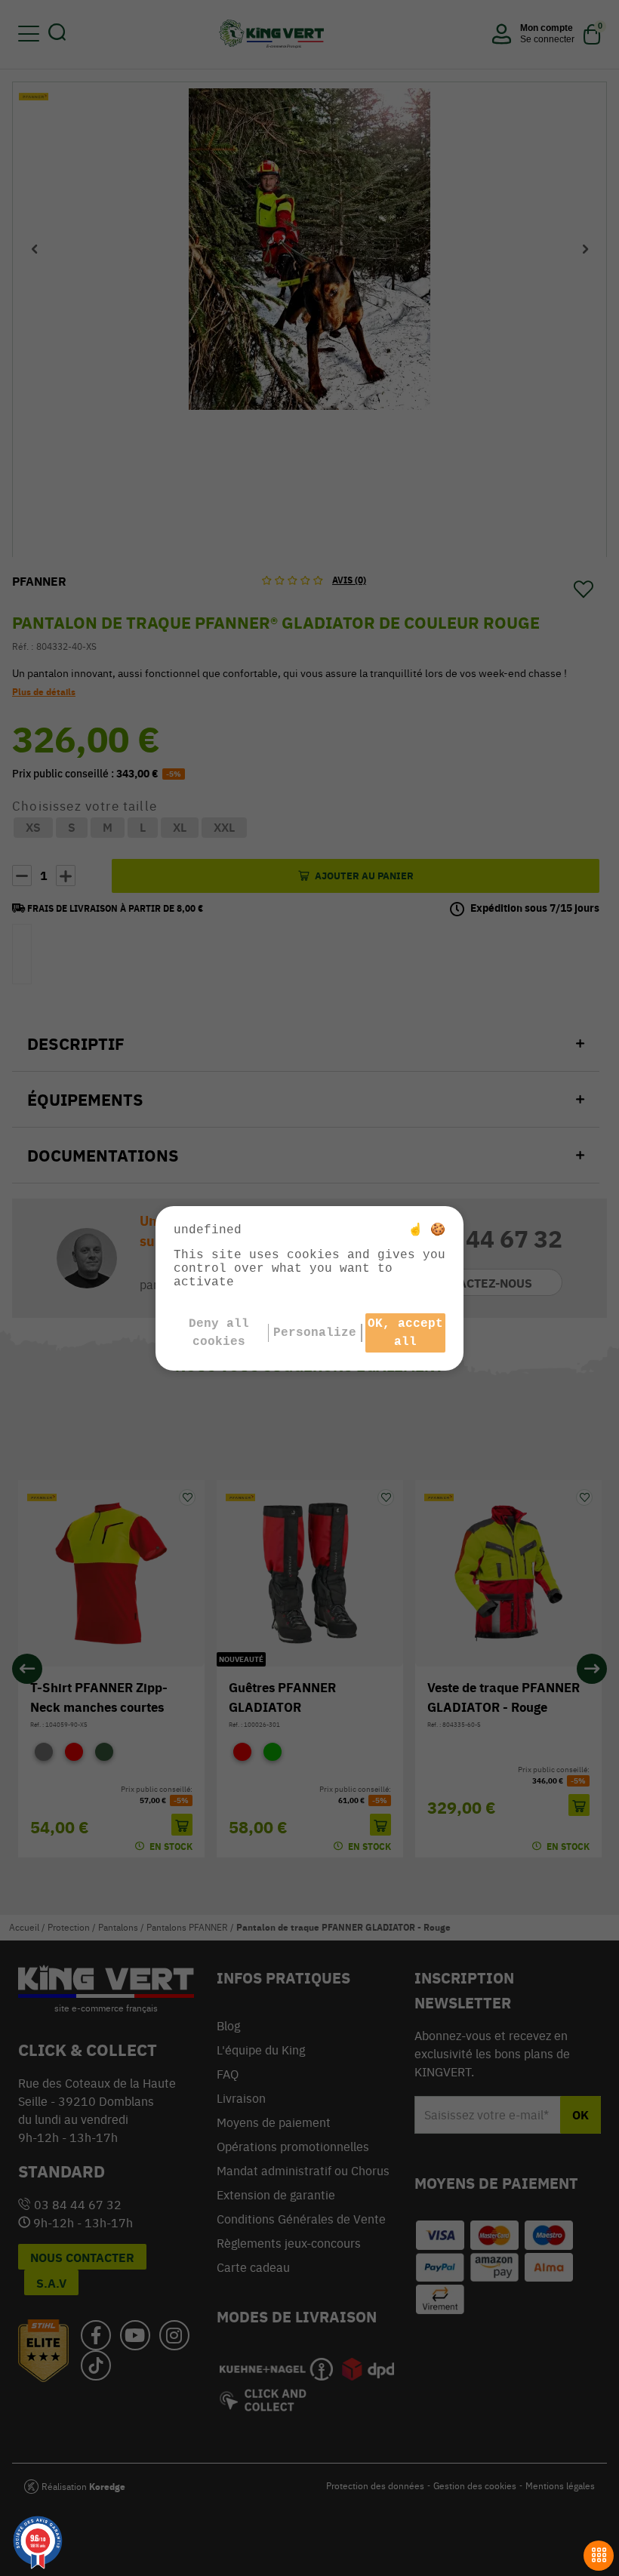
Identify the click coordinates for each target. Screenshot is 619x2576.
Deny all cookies (219, 1333)
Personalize (315, 1333)
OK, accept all (405, 1333)
